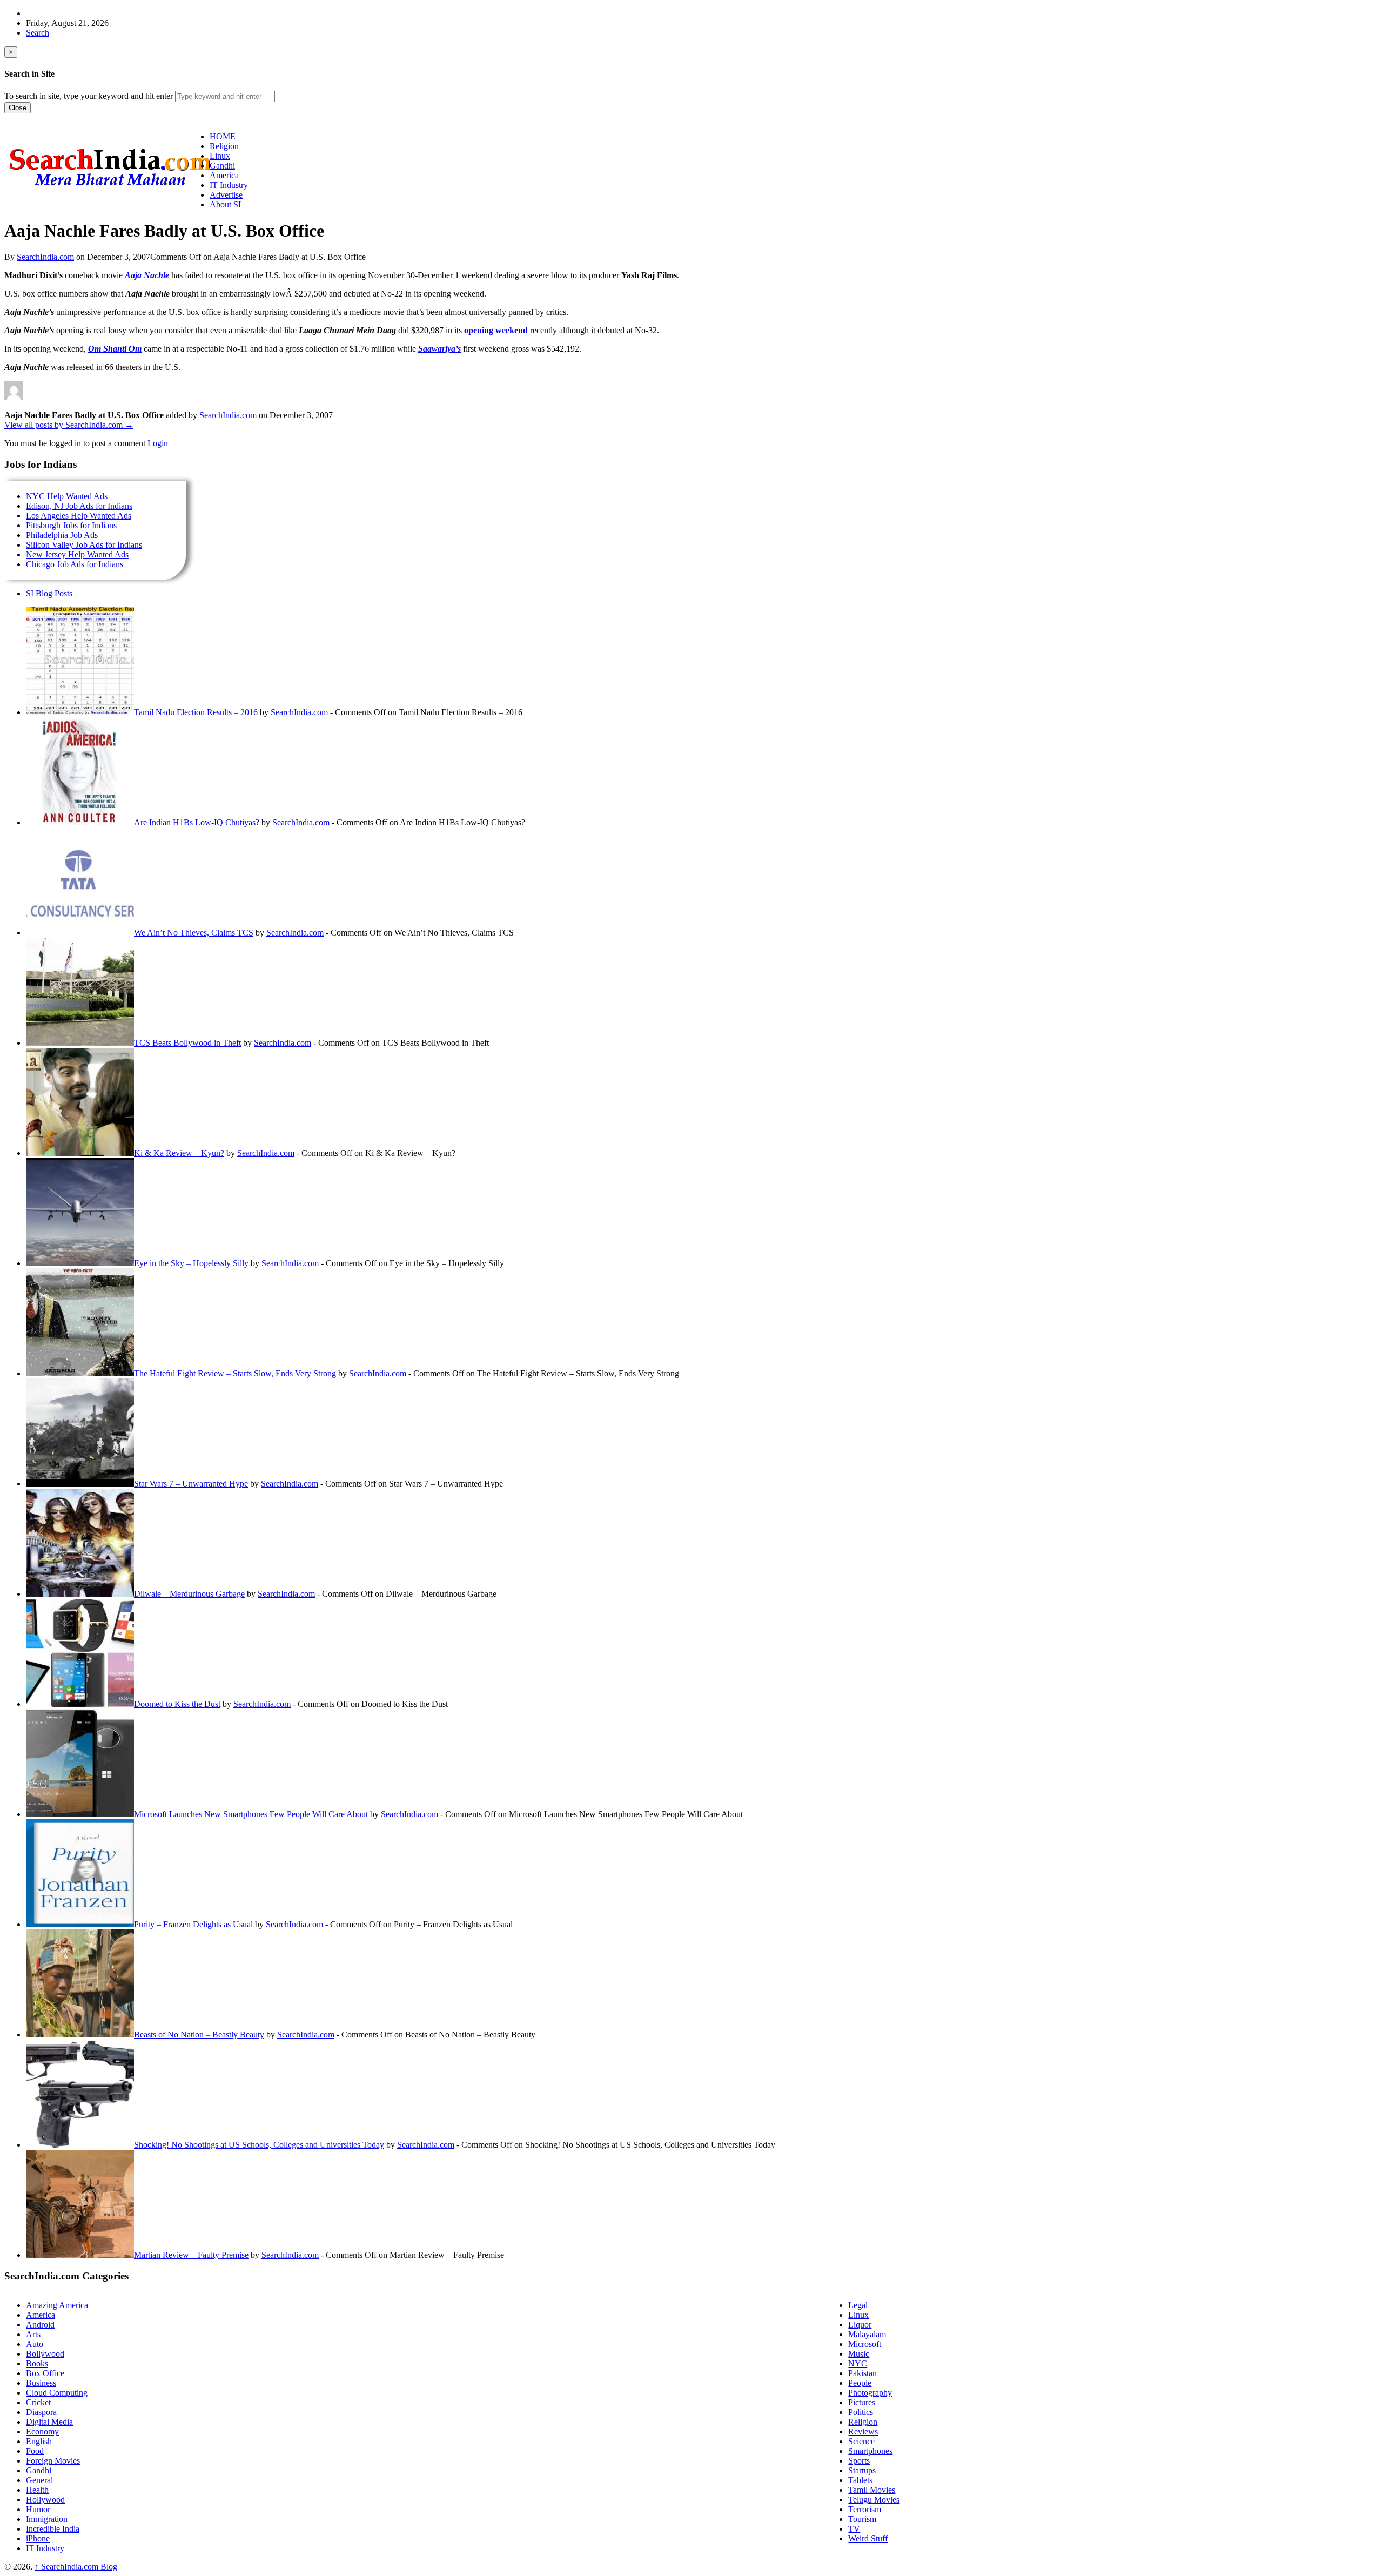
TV (854, 2529)
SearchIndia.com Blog (76, 2567)
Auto (35, 2344)
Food (35, 2451)
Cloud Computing (57, 2393)
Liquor (860, 2325)
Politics (861, 2412)
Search (38, 33)
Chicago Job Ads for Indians (75, 564)
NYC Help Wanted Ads (67, 496)
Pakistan (862, 2373)
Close (18, 108)
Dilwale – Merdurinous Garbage (189, 1594)
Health (37, 2490)
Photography (870, 2393)
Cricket (38, 2402)
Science (861, 2441)
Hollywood (45, 2500)
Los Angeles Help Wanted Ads (79, 516)
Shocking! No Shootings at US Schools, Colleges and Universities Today (259, 2145)
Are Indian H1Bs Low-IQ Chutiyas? (197, 822)
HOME (223, 136)
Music (859, 2354)
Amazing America (57, 2305)
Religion (863, 2422)
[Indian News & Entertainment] (110, 190)
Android (40, 2325)
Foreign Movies (53, 2461)
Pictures (862, 2402)
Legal (858, 2305)
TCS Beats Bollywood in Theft (187, 1043)
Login (158, 443)
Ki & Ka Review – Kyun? (179, 1153)
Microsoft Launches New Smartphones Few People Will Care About (251, 1814)
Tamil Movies (872, 2490)
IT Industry (45, 2548)
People (860, 2383)
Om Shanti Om (115, 349)
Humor (38, 2509)
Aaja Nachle (147, 275)
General (39, 2480)
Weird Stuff (868, 2538)
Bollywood (45, 2354)
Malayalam (867, 2334)
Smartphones (870, 2451)
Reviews (863, 2432)
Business (41, 2383)
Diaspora (41, 2412)
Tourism (862, 2519)
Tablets (860, 2480)
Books (37, 2363)
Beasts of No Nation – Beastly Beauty (199, 2034)
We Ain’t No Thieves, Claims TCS (194, 933)
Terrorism (865, 2509)
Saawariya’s (439, 349)
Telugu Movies (874, 2500)
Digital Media (49, 2422)
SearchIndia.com (45, 257)
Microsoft (865, 2344)
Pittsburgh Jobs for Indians (71, 525)
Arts (33, 2334)
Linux (858, 2315)
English (39, 2441)
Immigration (47, 2519)
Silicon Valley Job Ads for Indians (84, 545)
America (41, 2315)
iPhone (38, 2538)
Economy (42, 2432)
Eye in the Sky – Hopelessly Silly (191, 1263)
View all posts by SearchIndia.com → (69, 425)
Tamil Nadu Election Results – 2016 (196, 712)
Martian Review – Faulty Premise (191, 2255)
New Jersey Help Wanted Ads (77, 554)
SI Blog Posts (49, 593)
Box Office (45, 2373)
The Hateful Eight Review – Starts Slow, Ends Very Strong (235, 1373)
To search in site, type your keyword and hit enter (89, 96)
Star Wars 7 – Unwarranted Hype (191, 1484)
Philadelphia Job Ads (62, 535)
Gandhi (39, 2470)
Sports (859, 2461)
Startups (862, 2470)
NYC (858, 2363)
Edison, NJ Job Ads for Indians (79, 506)
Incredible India (53, 2529)
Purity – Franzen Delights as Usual (193, 1924)
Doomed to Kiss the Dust (177, 1704)
